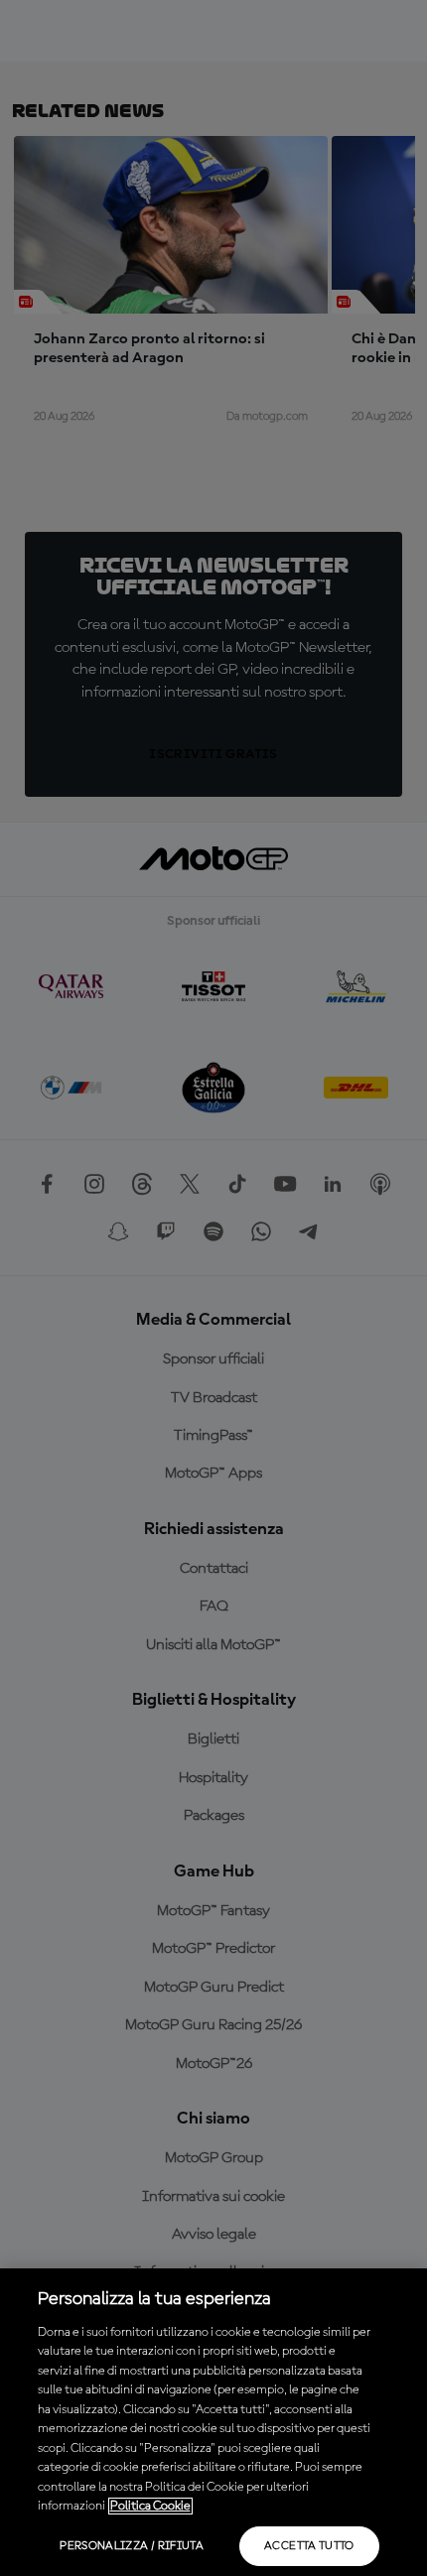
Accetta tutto (309, 2546)
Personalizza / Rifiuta (132, 2546)
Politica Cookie (150, 2506)
